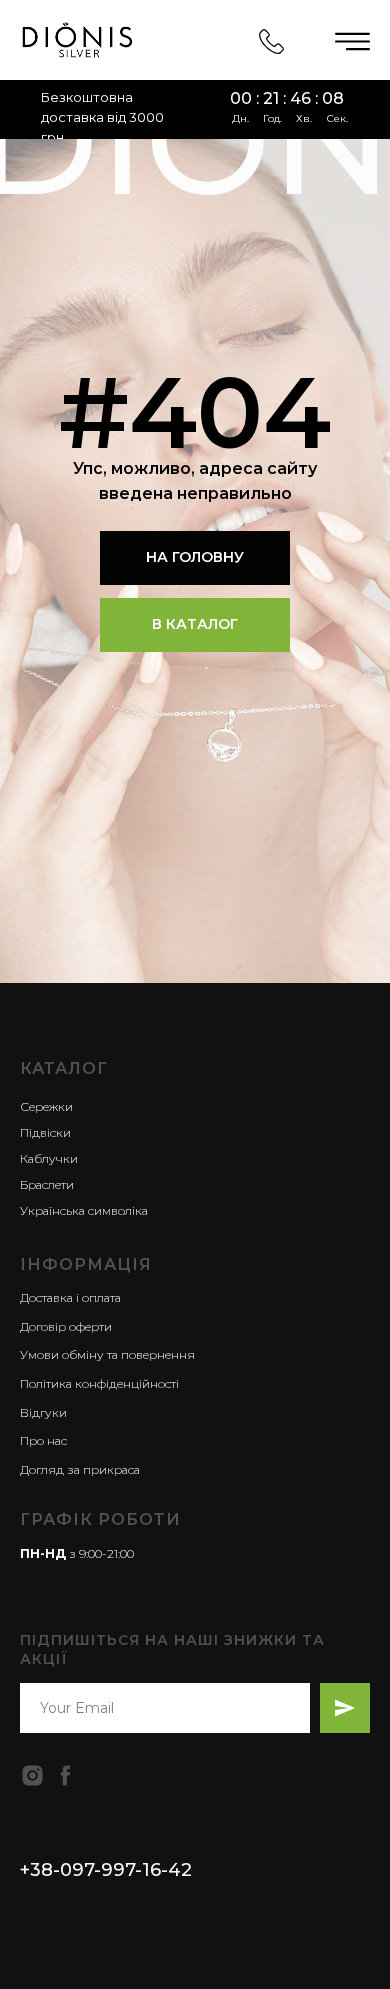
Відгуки (43, 1412)
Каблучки (49, 1158)
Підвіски (45, 1132)
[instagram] (32, 1775)
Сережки (46, 1106)
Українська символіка (84, 1210)
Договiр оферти (66, 1326)
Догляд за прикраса (80, 1469)
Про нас (43, 1440)
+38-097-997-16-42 (106, 1870)
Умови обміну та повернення (107, 1354)
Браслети (47, 1184)
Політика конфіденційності (99, 1383)
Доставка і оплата (70, 1297)
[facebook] (65, 1775)
